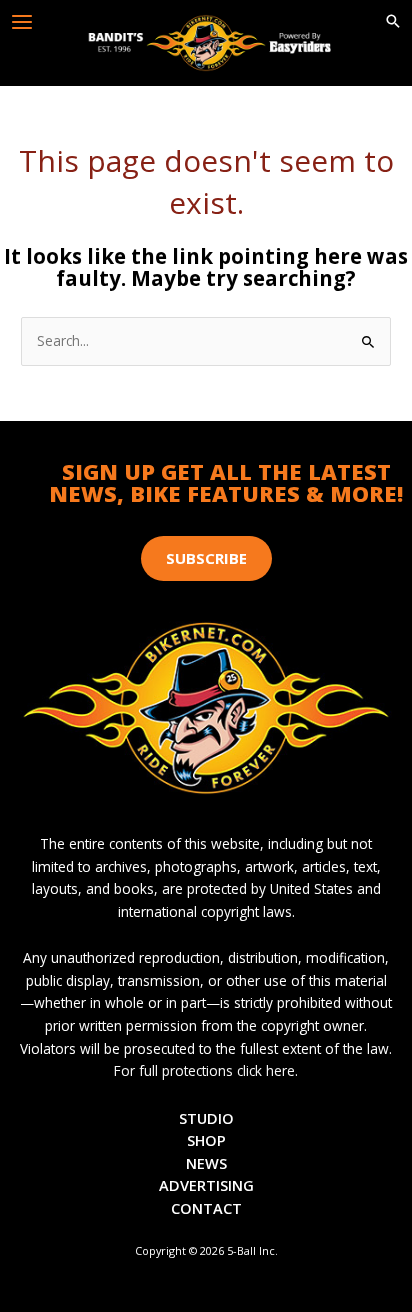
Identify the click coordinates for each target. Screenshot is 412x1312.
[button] (393, 22)
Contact (206, 1208)
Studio (206, 1118)
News (206, 1163)
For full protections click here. (206, 1070)
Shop (206, 1140)
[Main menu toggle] (22, 22)
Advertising (206, 1185)
